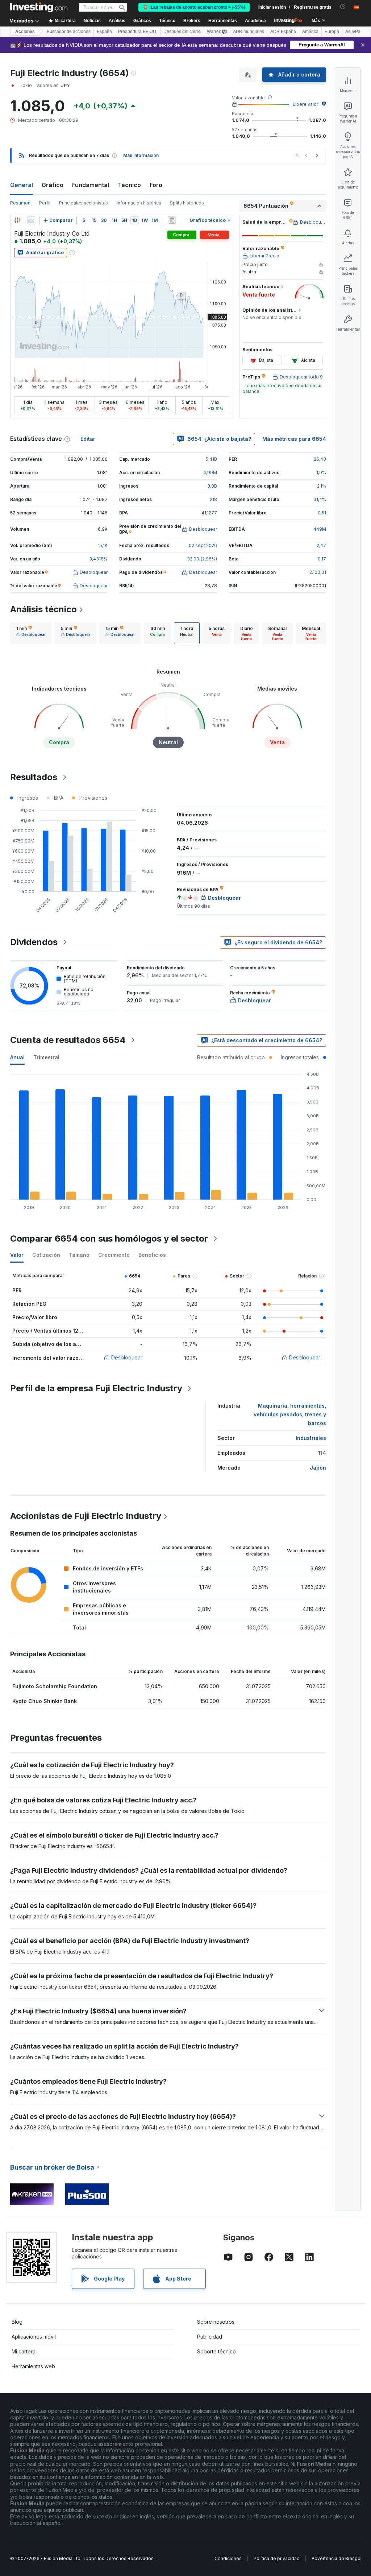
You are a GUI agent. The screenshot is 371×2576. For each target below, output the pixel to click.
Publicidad (210, 2337)
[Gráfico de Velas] (17, 220)
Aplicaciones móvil (34, 2337)
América (310, 32)
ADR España (283, 32)
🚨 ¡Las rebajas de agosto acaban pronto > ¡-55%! (194, 7)
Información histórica (139, 203)
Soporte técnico (216, 2351)
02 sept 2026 (203, 545)
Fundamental (91, 185)
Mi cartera (24, 2351)
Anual (17, 1057)
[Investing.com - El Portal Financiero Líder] (39, 7)
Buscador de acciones (69, 32)
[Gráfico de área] (31, 220)
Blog (17, 2322)
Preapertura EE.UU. (138, 32)
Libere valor (305, 104)
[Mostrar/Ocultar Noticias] (172, 220)
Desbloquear (127, 1357)
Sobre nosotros (216, 2322)
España (104, 32)
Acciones (25, 32)
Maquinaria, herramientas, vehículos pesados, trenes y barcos (290, 1414)
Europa (332, 32)
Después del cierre (182, 32)
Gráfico (53, 185)
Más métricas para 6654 (294, 439)
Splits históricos (187, 203)
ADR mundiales (249, 32)
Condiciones (228, 2558)
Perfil (45, 203)
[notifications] (343, 7)
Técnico (129, 185)
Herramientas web (33, 2366)
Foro (156, 185)
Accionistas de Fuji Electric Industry (86, 1516)
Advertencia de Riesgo (336, 2558)
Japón (318, 1468)
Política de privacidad (277, 2558)
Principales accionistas (84, 203)
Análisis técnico (43, 609)
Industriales (311, 1438)
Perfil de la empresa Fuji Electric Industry (96, 1388)
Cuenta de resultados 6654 (68, 1040)
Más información (141, 155)
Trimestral (46, 1057)
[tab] (31, 633)
